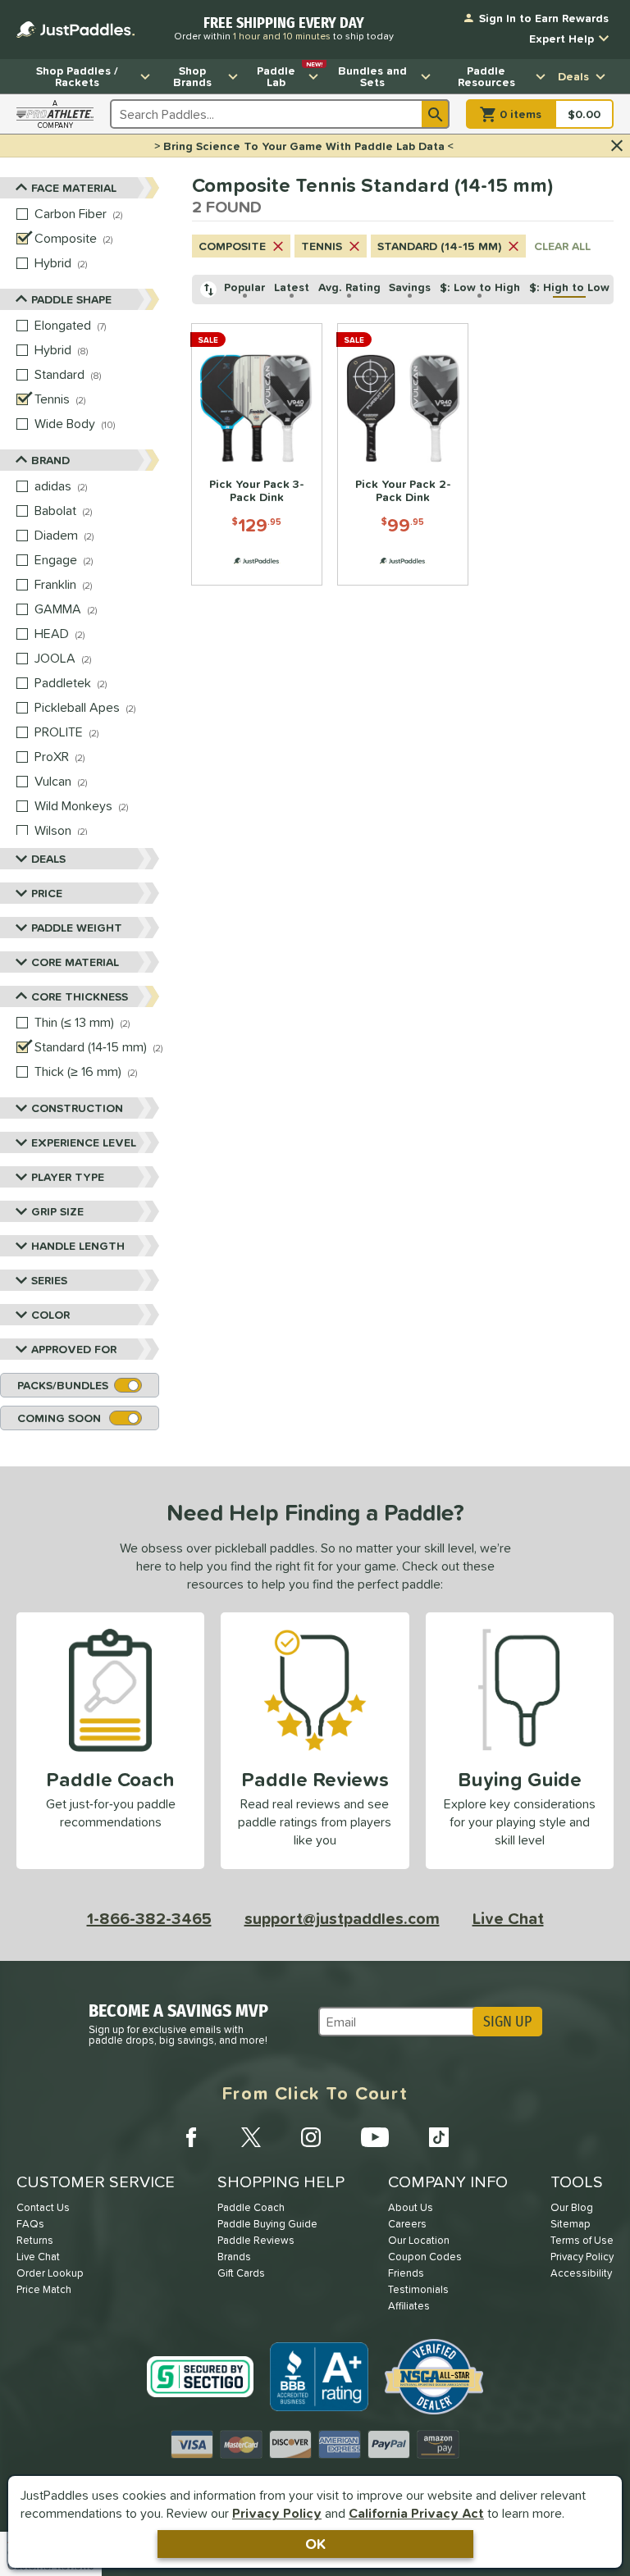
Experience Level (84, 1142)
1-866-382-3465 (149, 1918)
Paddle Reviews (256, 2240)
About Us (411, 2207)
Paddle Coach (251, 2207)
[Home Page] (75, 30)
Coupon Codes (425, 2257)
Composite (232, 246)
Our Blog (572, 2207)
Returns (35, 2240)
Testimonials (418, 2289)
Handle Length (78, 1246)
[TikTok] (439, 2137)
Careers (407, 2224)
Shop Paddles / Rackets (77, 76)
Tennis (322, 246)
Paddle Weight (77, 928)
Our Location (419, 2240)
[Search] (436, 114)
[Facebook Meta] (191, 2137)
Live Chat (508, 1918)
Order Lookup (50, 2273)
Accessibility (581, 2273)
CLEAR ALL (562, 246)
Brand (50, 460)
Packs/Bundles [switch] (63, 1385)
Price (47, 893)
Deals (573, 76)
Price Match (44, 2289)
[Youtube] (375, 2137)
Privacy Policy (277, 2513)
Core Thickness (80, 996)
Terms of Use (582, 2240)
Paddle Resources (486, 76)
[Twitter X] (251, 2137)
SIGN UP (507, 2022)
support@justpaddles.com (342, 1918)
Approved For (74, 1349)
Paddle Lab (290, 75)
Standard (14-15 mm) (439, 246)
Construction (77, 1108)
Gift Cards (241, 2273)
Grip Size (57, 1211)
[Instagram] (311, 2137)
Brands (234, 2257)
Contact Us (43, 2207)
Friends (406, 2273)
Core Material (75, 962)
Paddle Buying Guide (267, 2224)
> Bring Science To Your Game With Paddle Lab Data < (304, 146)
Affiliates (409, 2306)
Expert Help (562, 39)
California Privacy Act (416, 2513)
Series (49, 1280)
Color (50, 1315)
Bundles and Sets (372, 76)
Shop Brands (192, 76)
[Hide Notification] (617, 146)
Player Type (68, 1177)
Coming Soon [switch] (59, 1418)
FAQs (30, 2224)
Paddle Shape (71, 299)
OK (315, 2544)
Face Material (74, 188)
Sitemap (571, 2224)
